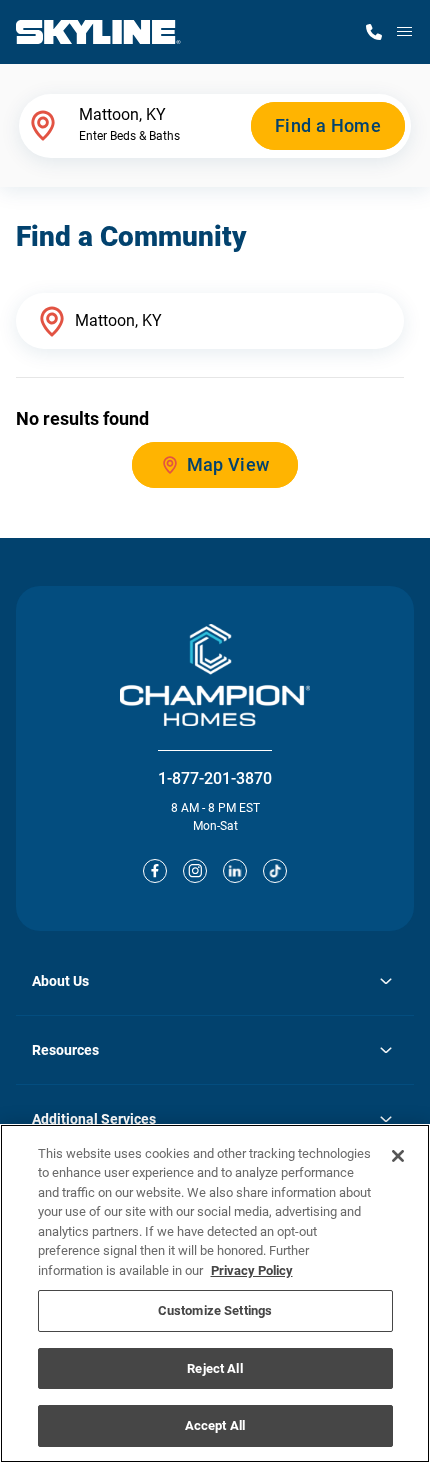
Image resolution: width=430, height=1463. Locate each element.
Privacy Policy (252, 1270)
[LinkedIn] (235, 871)
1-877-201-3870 (215, 778)
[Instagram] (195, 871)
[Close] (398, 1156)
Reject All (214, 1368)
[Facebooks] (155, 871)
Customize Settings (215, 1310)
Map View (228, 464)
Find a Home (328, 125)
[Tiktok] (275, 871)
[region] (215, 1293)
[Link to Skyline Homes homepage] (98, 32)
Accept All (215, 1425)
